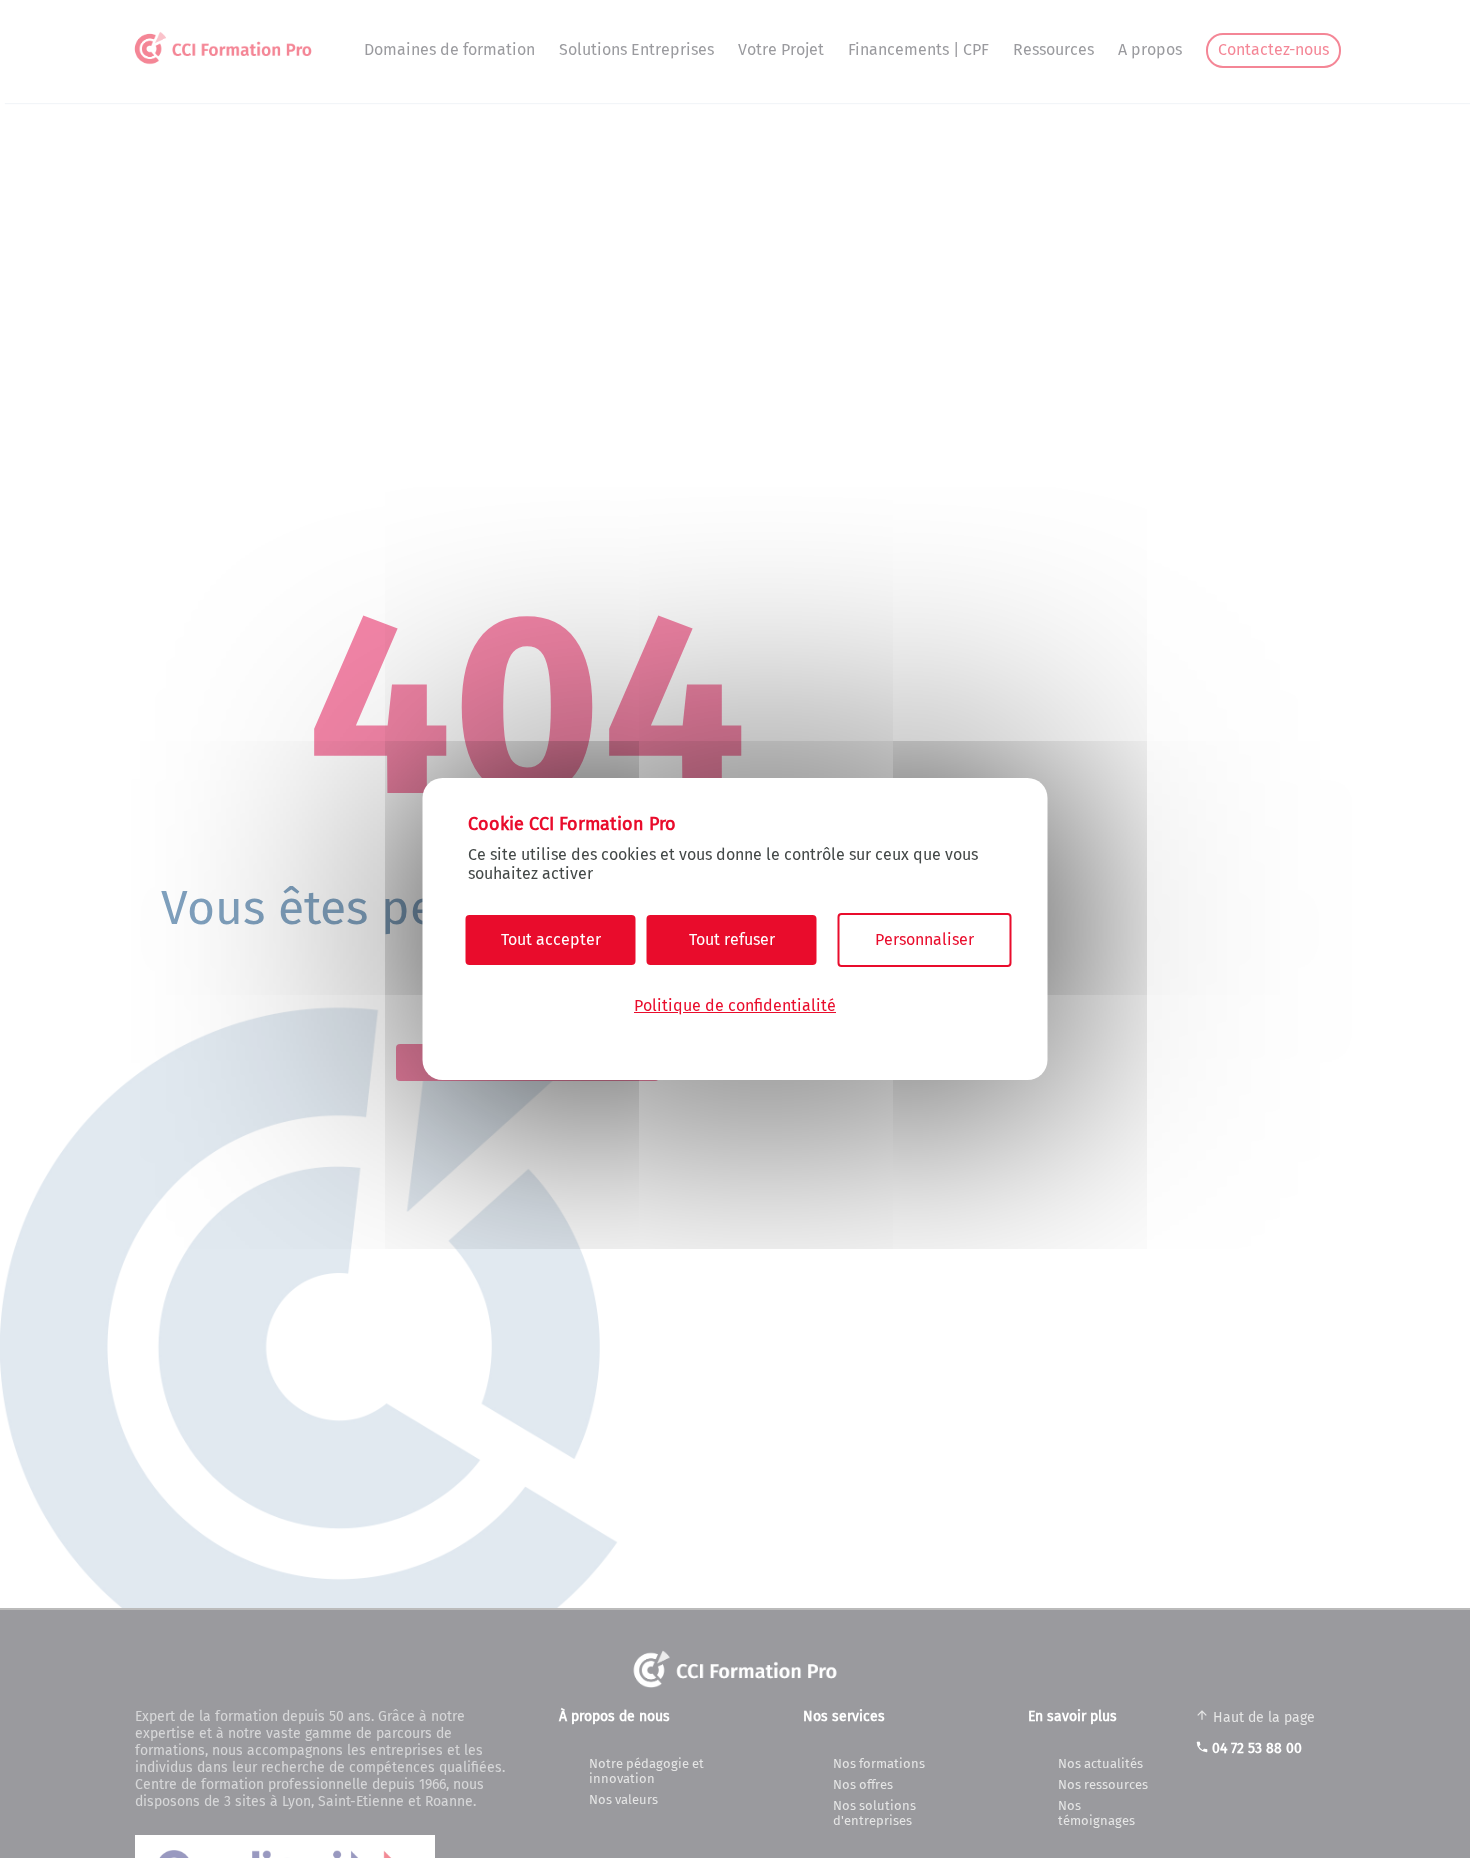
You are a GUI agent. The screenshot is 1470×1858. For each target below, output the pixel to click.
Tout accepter (551, 939)
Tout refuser (732, 939)
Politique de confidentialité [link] (735, 1005)
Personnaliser (924, 939)
